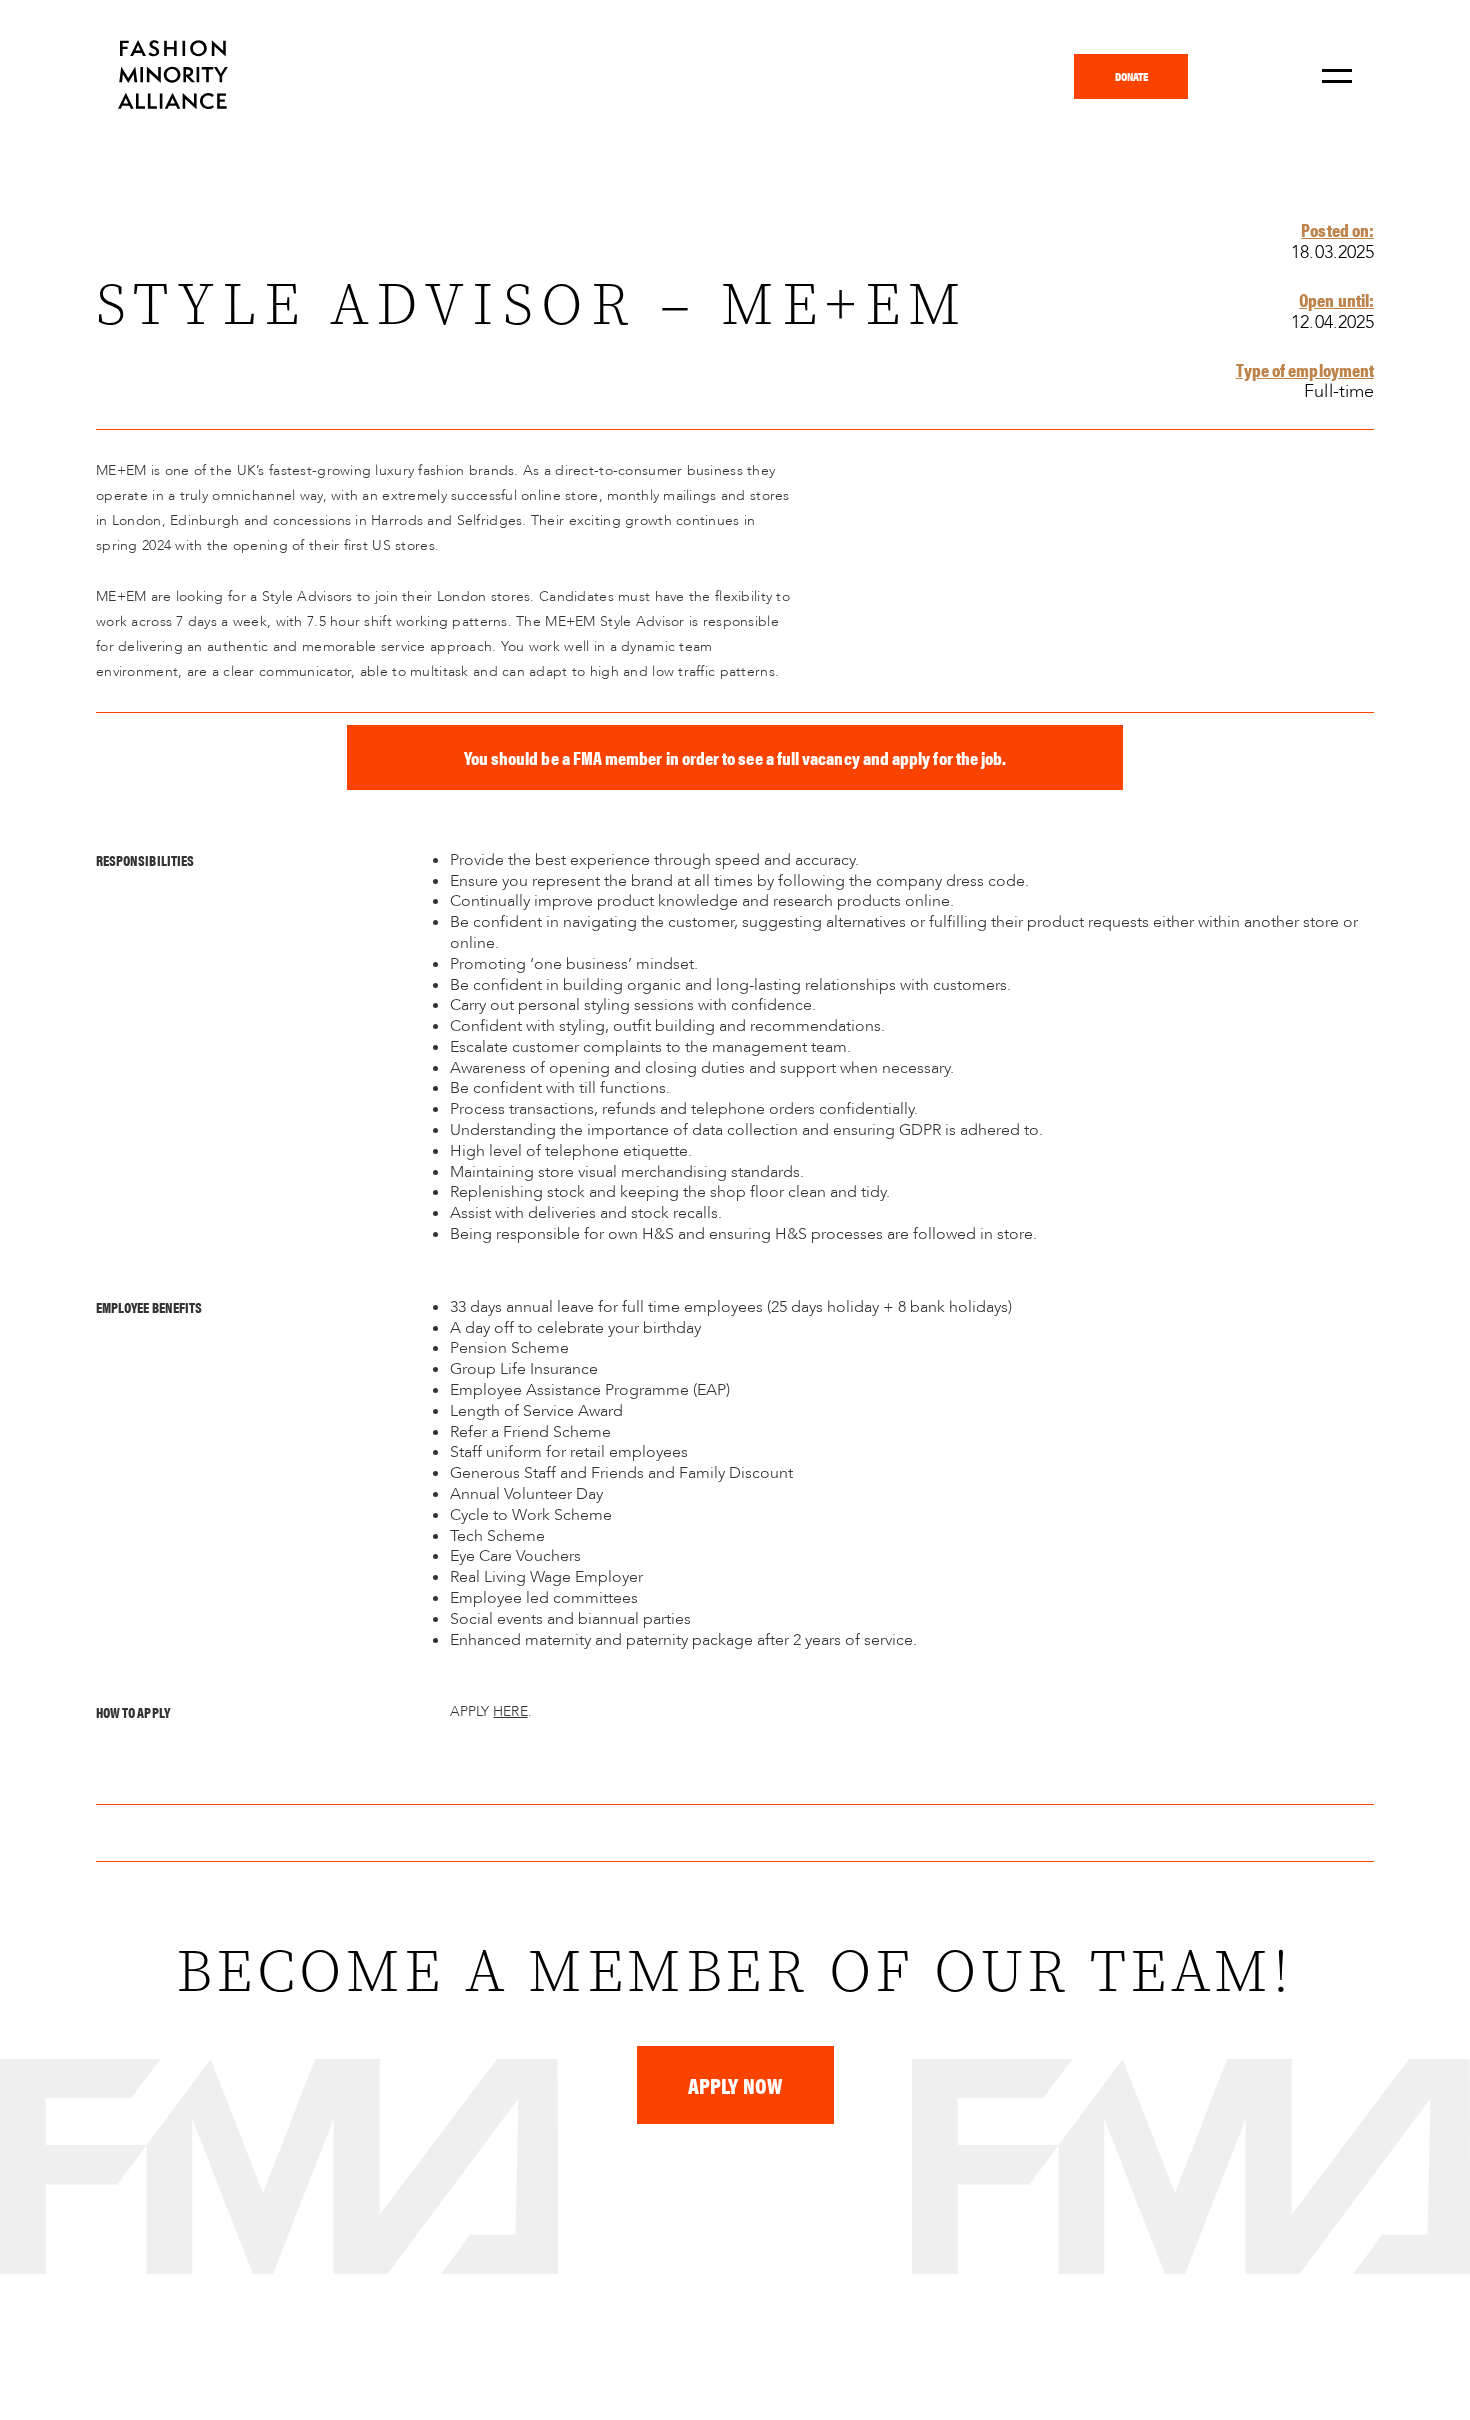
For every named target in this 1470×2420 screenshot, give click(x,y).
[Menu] (1337, 76)
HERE (510, 1711)
